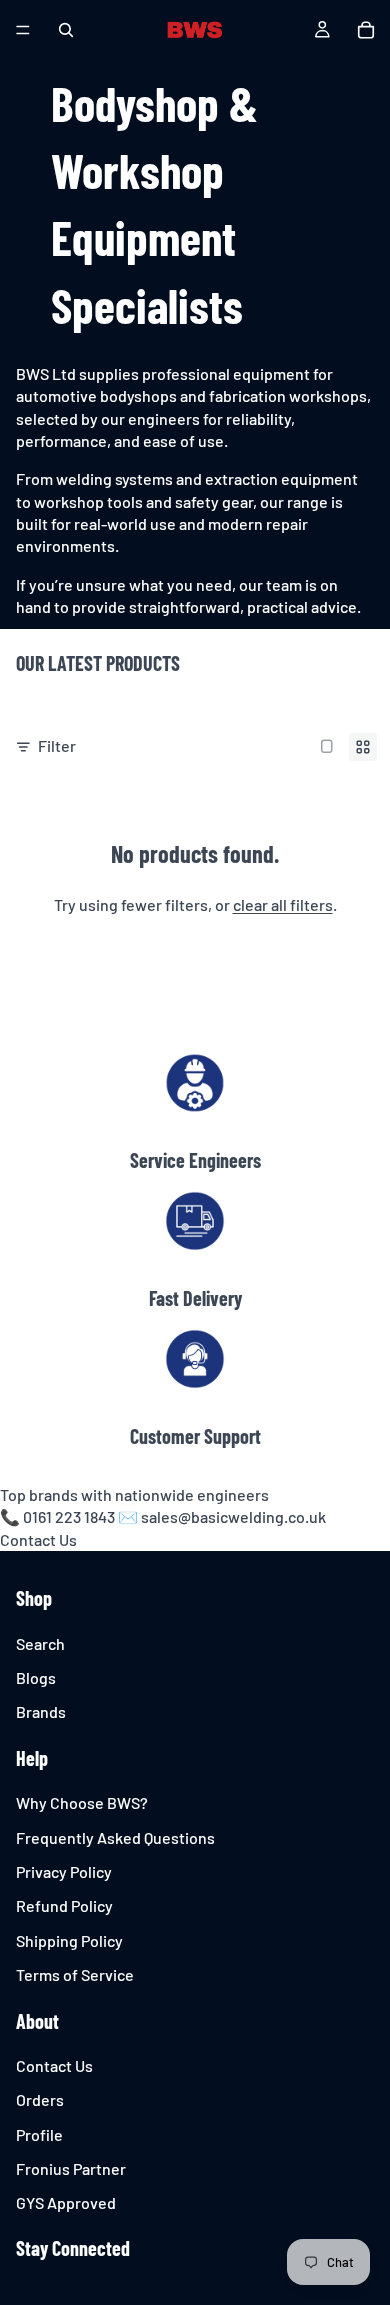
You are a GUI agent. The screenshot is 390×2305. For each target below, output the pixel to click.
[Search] (66, 30)
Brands (41, 1712)
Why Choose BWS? (82, 1802)
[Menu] (23, 30)
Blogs (36, 1677)
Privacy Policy (64, 1871)
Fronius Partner (71, 2168)
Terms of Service (75, 1974)
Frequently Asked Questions (115, 1837)
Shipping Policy (69, 1940)
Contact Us (38, 1539)
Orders (40, 2099)
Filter (57, 745)
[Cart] (366, 30)
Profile (39, 2134)
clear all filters (283, 904)
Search (40, 1643)
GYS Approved (66, 2203)
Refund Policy (64, 1906)
